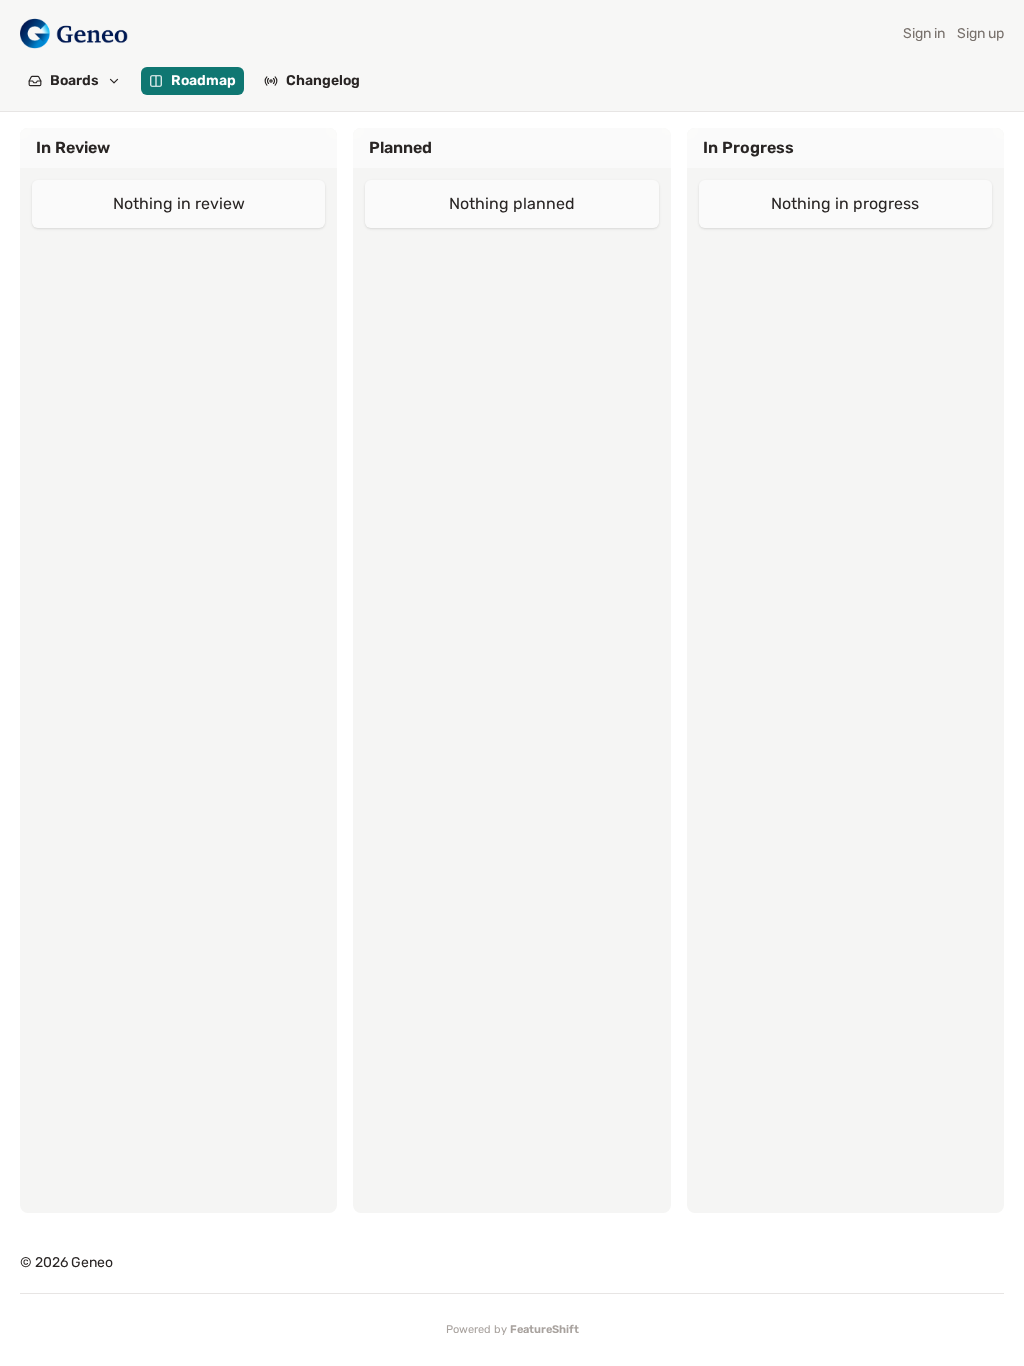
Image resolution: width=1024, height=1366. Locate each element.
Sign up (980, 33)
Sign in (924, 33)
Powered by (512, 1329)
